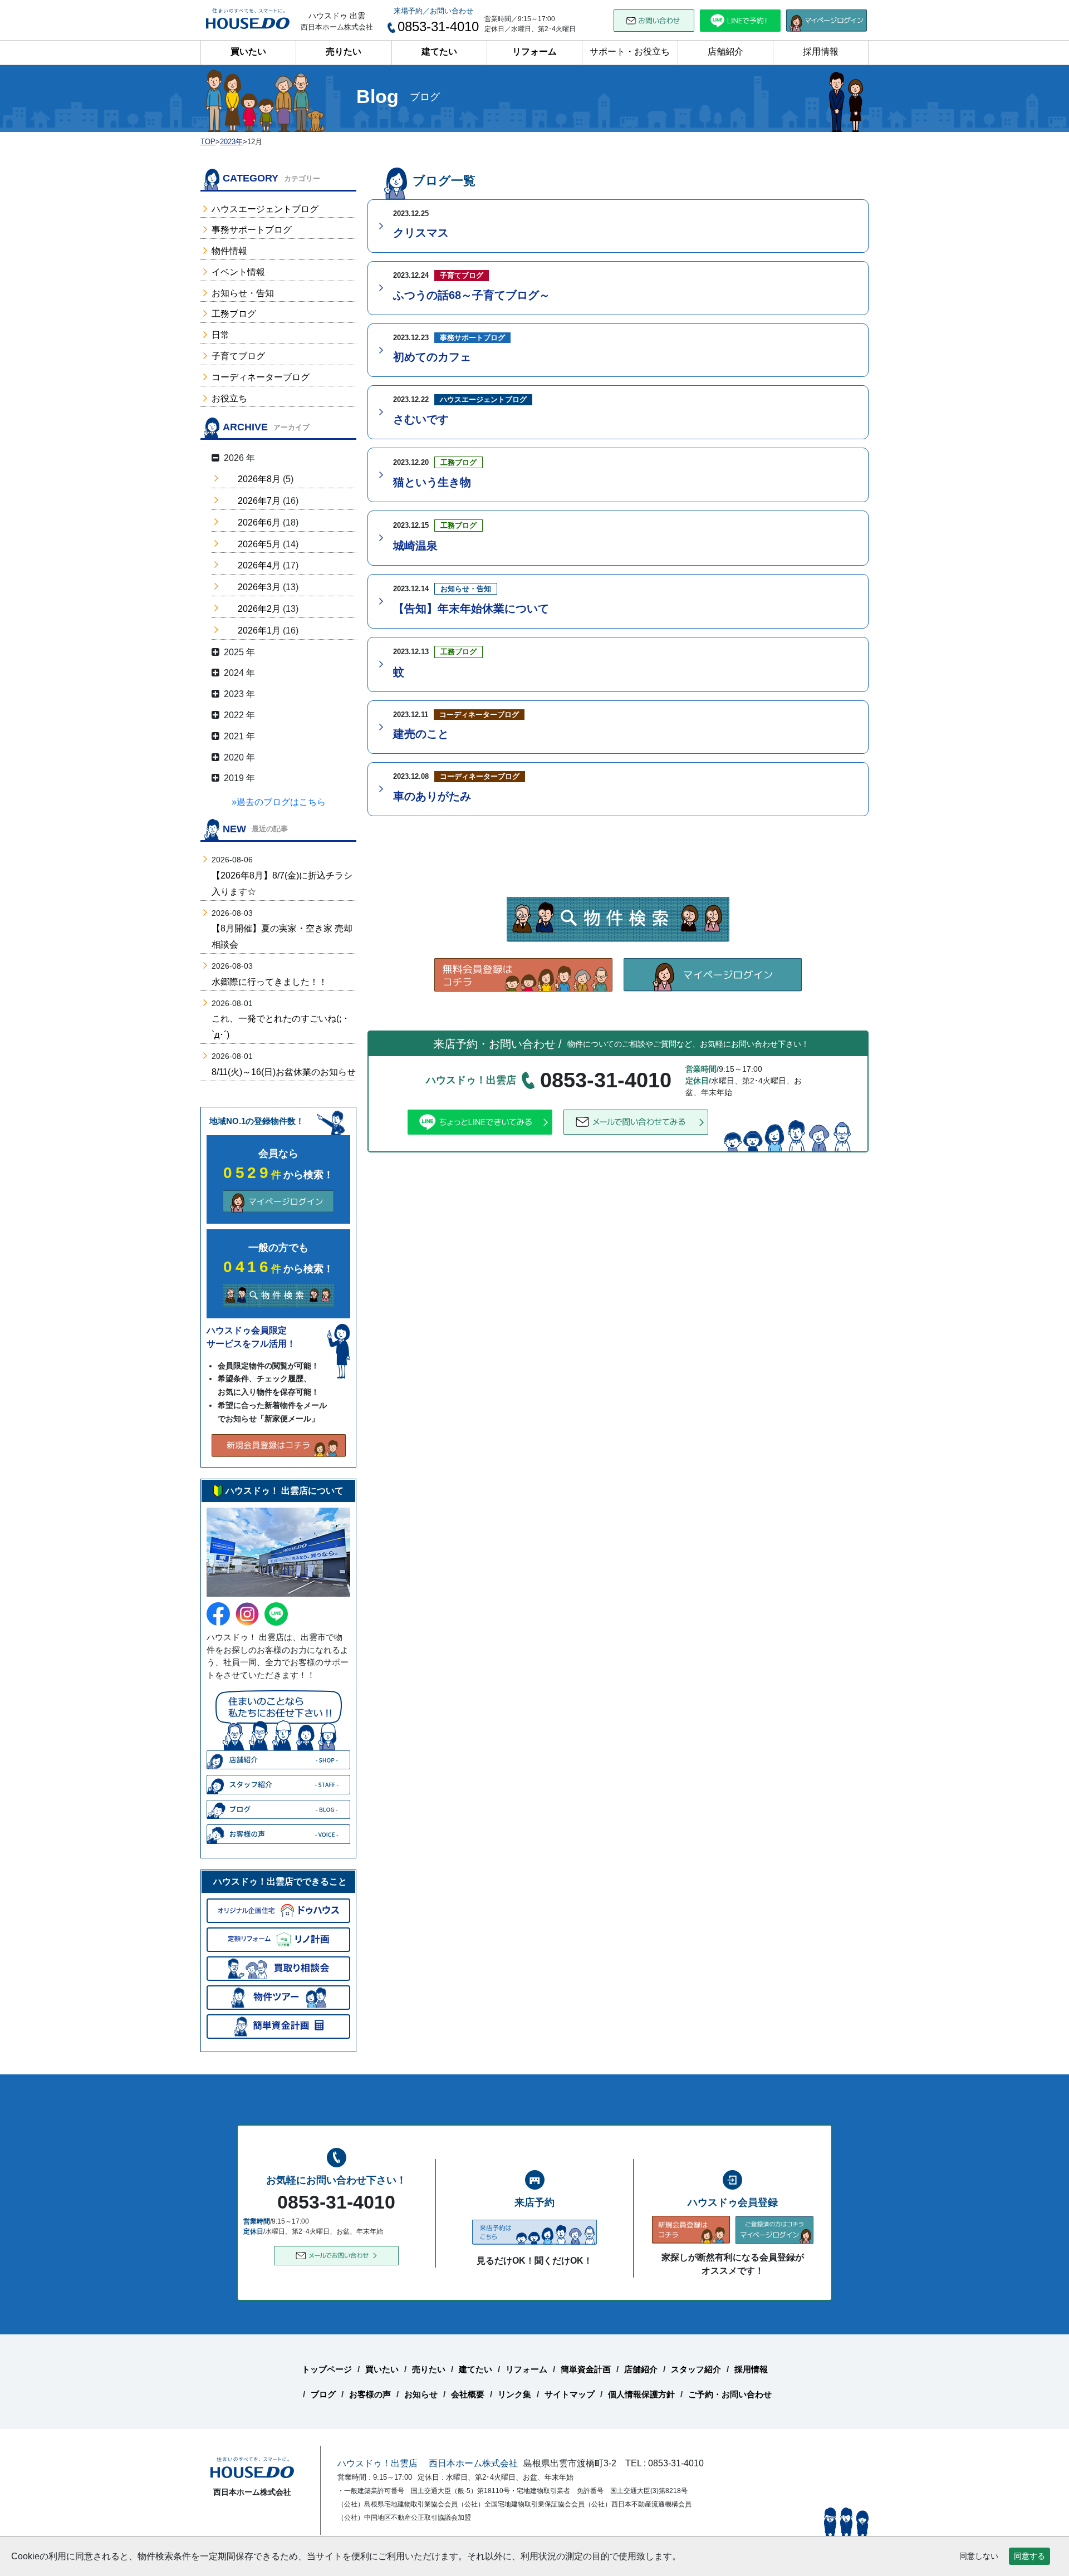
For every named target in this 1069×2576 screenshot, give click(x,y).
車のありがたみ (432, 796)
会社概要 (468, 2394)
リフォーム (534, 51)
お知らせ (421, 2394)
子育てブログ (238, 356)
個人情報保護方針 (641, 2394)
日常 (220, 335)
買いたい (248, 51)
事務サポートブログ (252, 230)
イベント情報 (238, 272)
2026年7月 (259, 501)
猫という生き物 (432, 482)
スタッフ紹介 (696, 2369)
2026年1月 (259, 630)
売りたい (344, 51)
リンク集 (514, 2394)
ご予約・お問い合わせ (730, 2394)
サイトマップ (570, 2394)
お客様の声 (370, 2394)
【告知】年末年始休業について (471, 609)
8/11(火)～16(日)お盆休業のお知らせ (284, 1072)
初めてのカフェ (432, 357)
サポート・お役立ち (630, 51)
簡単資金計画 (586, 2369)
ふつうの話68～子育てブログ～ (472, 295)
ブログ (323, 2394)
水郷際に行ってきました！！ (269, 982)
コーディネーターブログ (261, 377)
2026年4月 (259, 565)
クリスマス (421, 233)
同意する (1029, 2556)
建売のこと (421, 734)
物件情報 (229, 251)
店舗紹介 (725, 51)
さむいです (421, 419)
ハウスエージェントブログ (265, 209)
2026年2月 (259, 609)
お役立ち (229, 398)
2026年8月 (259, 479)
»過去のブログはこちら (279, 802)
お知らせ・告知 (243, 293)
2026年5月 (259, 544)
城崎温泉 (415, 546)
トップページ (327, 2369)
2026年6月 (259, 522)
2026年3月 (259, 587)
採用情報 (821, 51)
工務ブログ (234, 314)
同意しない (979, 2556)
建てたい (439, 51)
